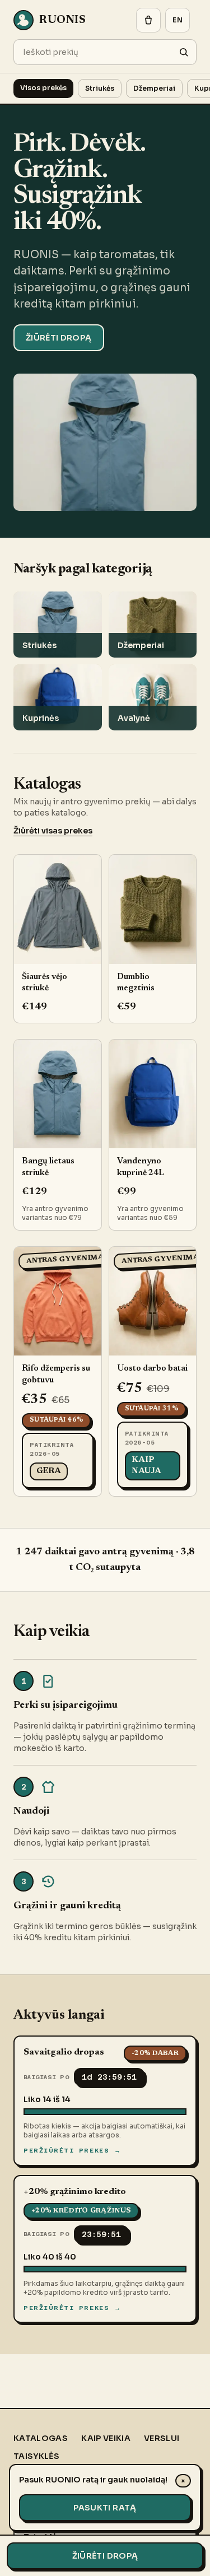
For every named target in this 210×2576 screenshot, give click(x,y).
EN (178, 20)
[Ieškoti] (184, 52)
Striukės (100, 88)
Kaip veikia (106, 2438)
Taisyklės (36, 2456)
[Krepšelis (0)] (148, 20)
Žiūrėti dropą (59, 338)
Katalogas (41, 2438)
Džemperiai (154, 88)
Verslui (162, 2438)
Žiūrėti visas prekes (53, 831)
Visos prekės (43, 88)
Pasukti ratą (105, 2508)
